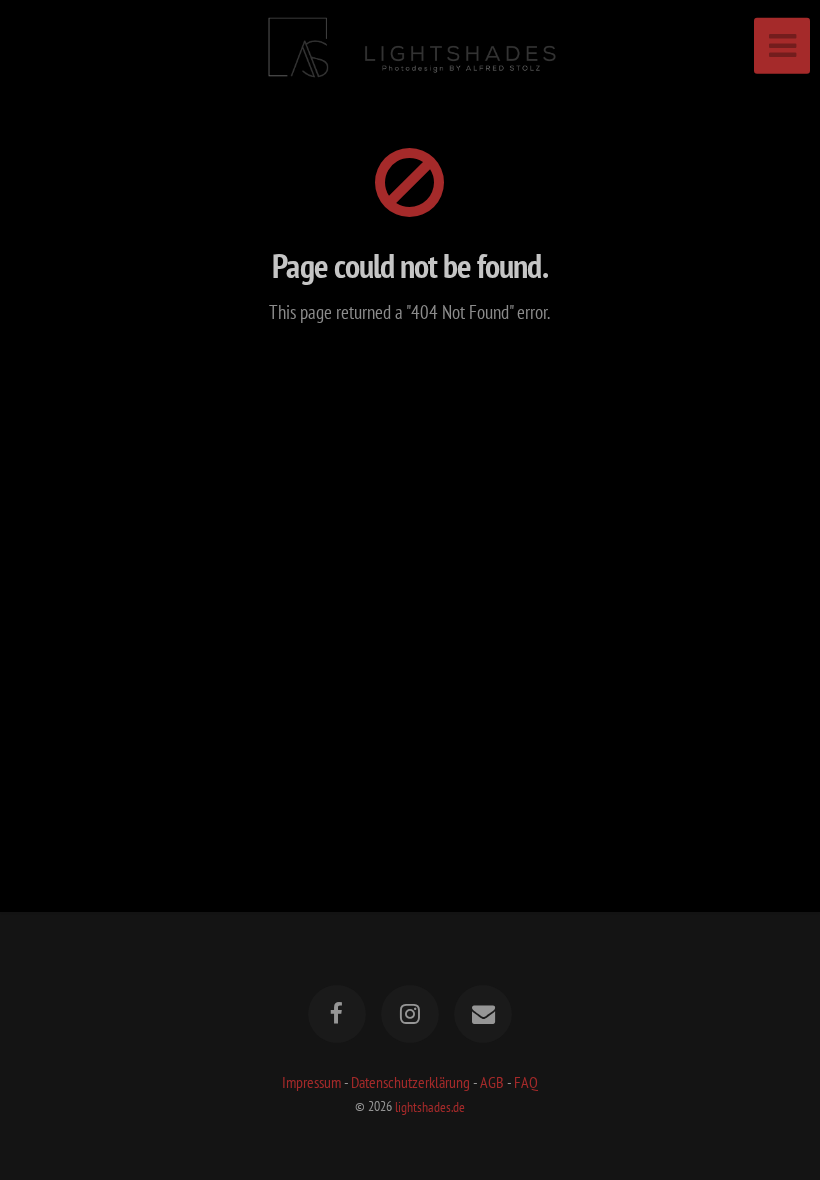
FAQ (526, 1082)
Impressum (311, 1082)
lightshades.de (430, 1105)
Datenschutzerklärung (410, 1082)
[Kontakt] (484, 1014)
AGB (492, 1082)
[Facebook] (337, 1014)
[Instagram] (410, 1014)
